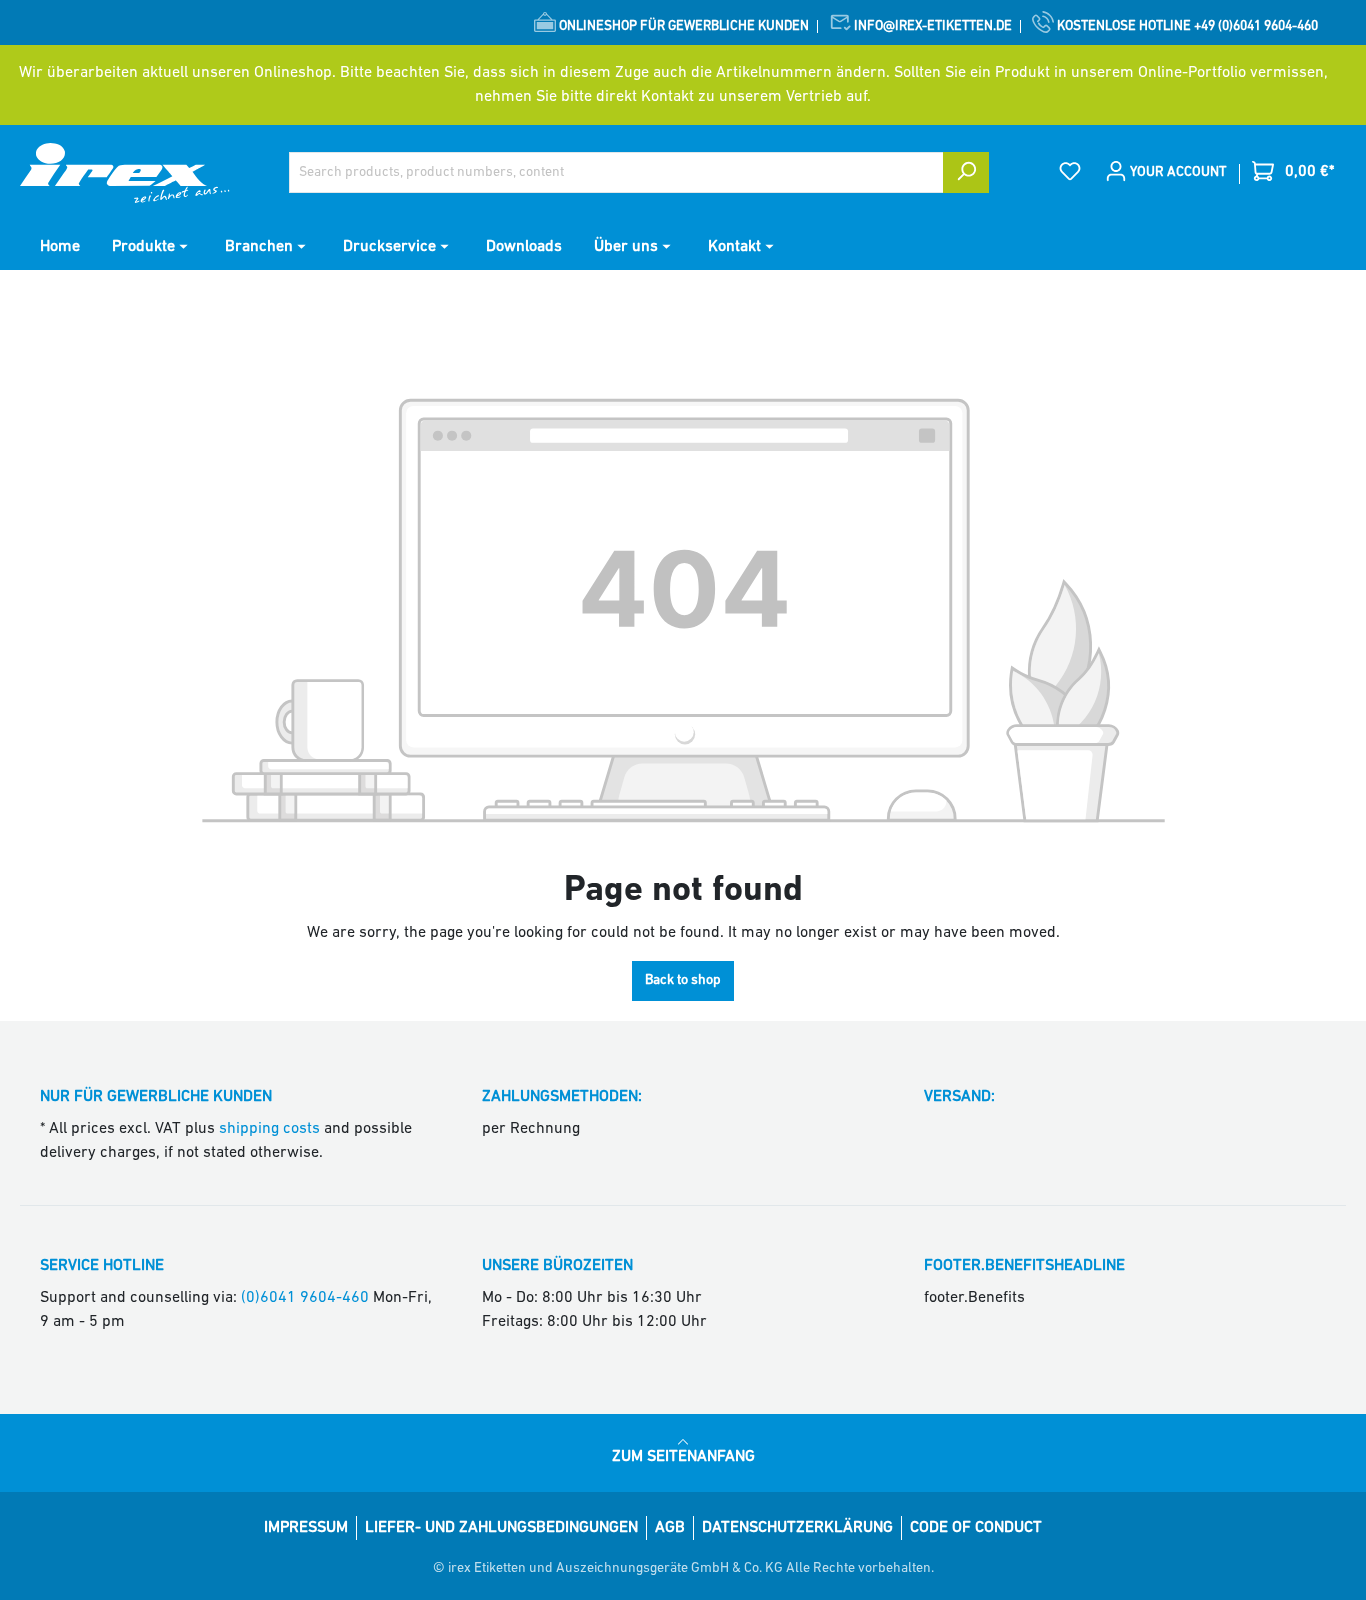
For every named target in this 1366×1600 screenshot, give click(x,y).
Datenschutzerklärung (797, 1528)
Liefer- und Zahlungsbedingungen (501, 1528)
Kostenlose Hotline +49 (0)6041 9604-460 (1186, 26)
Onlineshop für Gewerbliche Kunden (682, 26)
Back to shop (683, 980)
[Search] (966, 172)
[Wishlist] (1070, 172)
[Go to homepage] (125, 173)
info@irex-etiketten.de (931, 26)
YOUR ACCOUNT (1177, 172)
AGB (670, 1528)
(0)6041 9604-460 (305, 1298)
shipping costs (269, 1129)
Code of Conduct (976, 1528)
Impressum (306, 1528)
